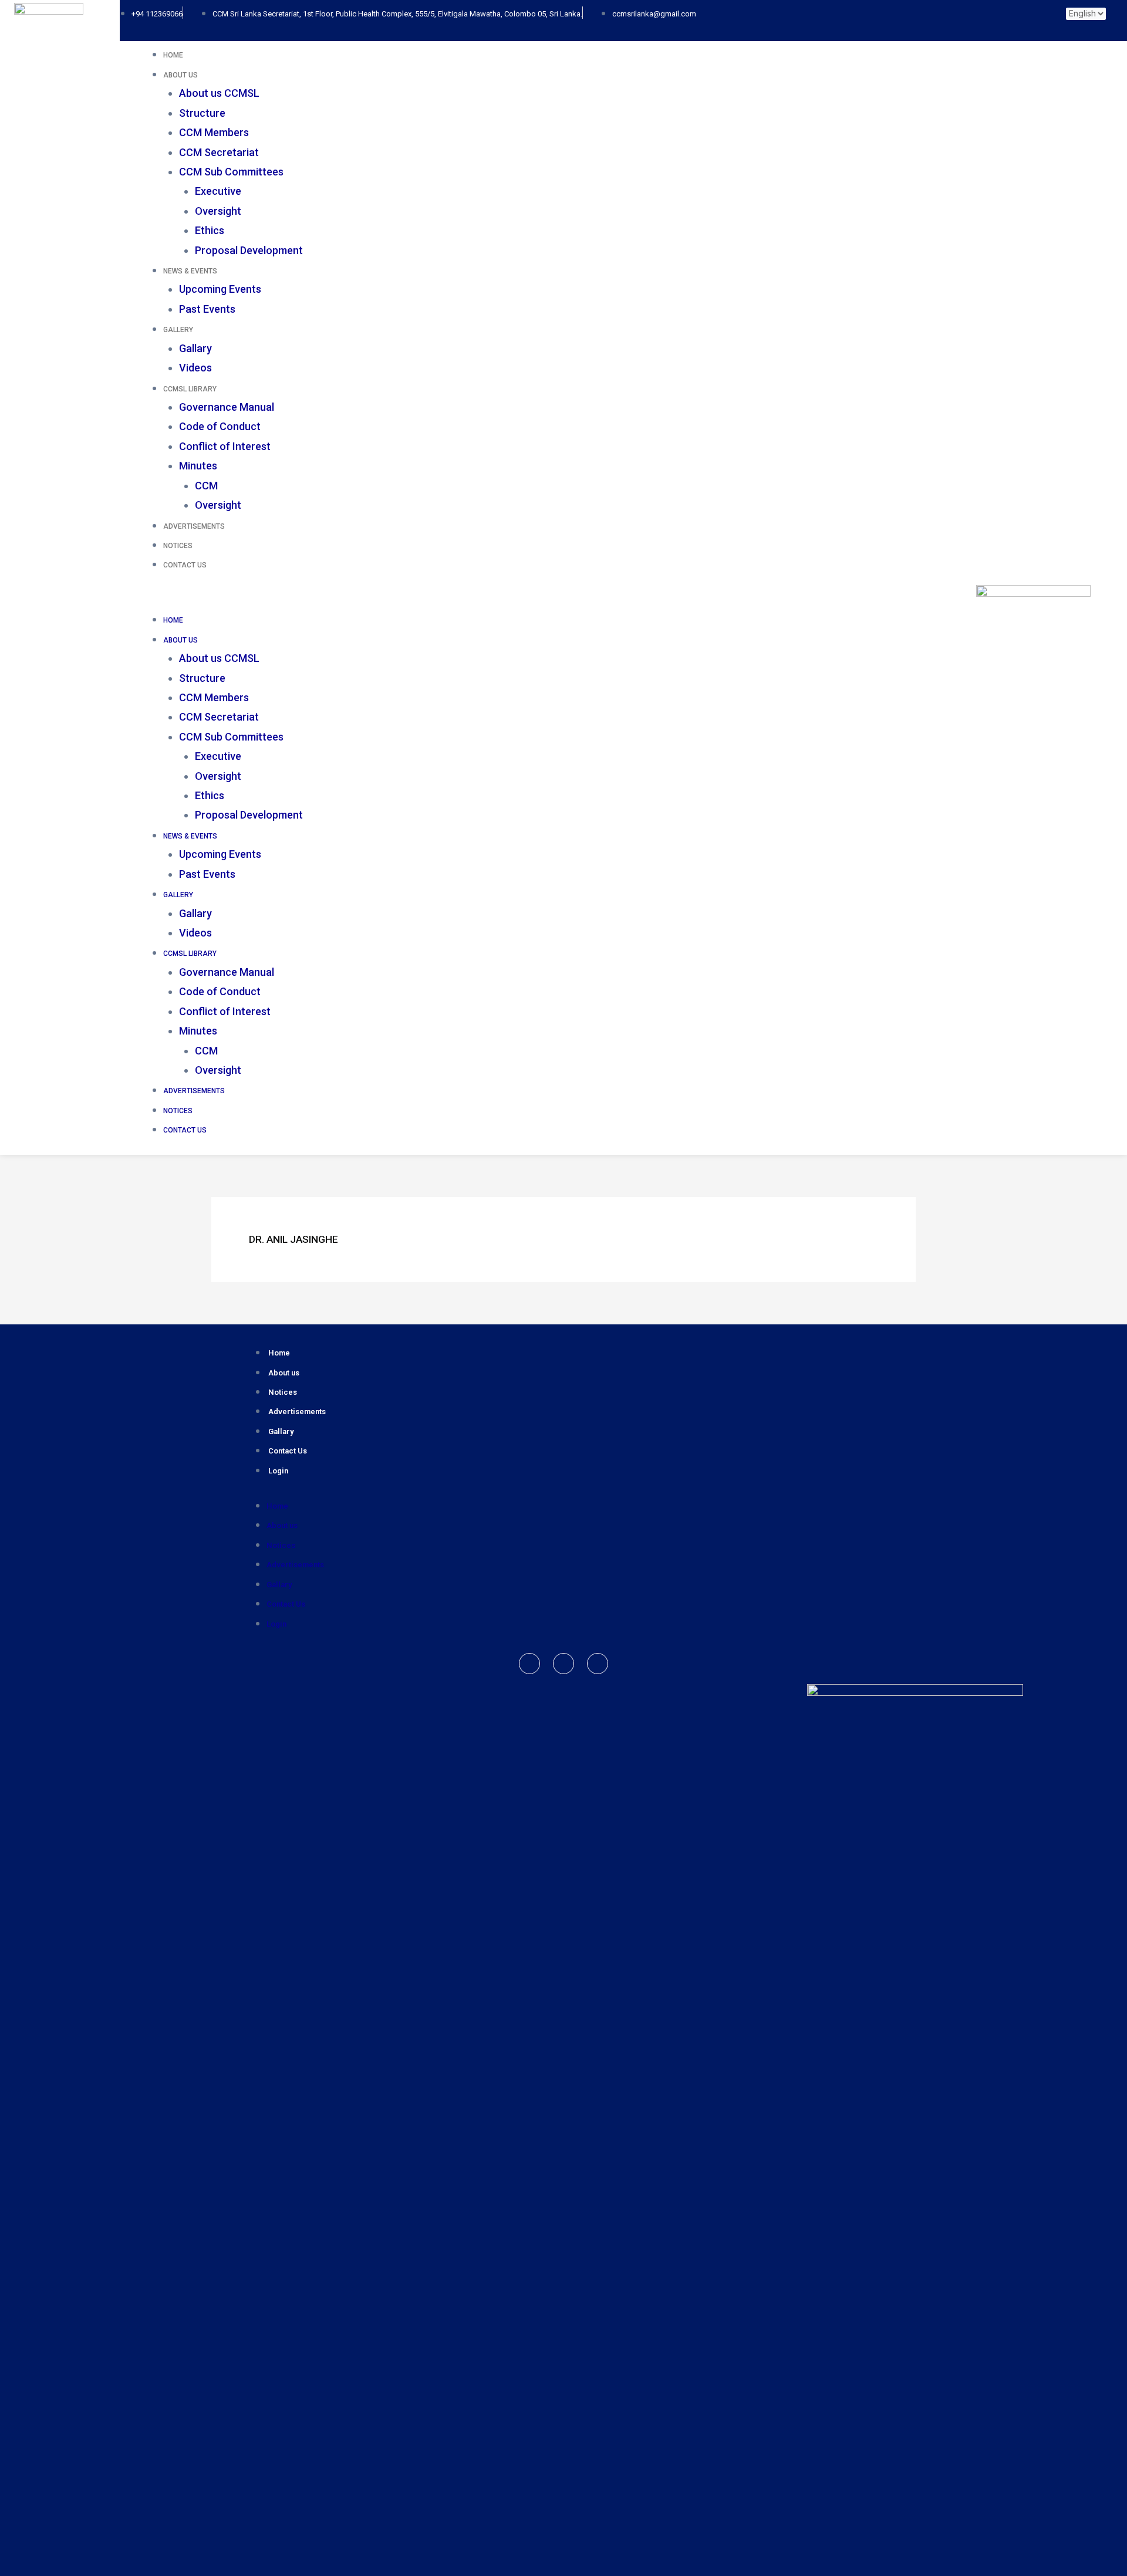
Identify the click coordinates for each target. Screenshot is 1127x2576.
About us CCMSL (219, 93)
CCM (206, 486)
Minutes (198, 466)
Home (173, 55)
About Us (180, 75)
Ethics (210, 230)
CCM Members (214, 132)
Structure (202, 113)
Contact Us (185, 565)
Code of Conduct (220, 426)
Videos (195, 368)
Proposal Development (249, 250)
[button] (529, 599)
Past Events (207, 309)
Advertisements (194, 526)
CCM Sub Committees (231, 172)
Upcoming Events (220, 289)
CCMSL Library (190, 389)
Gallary (195, 348)
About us (284, 1373)
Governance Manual (227, 407)
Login (278, 1471)
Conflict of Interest (225, 446)
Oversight (218, 211)
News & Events (190, 271)
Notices (178, 546)
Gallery (178, 330)
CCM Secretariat (219, 152)
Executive (218, 191)
